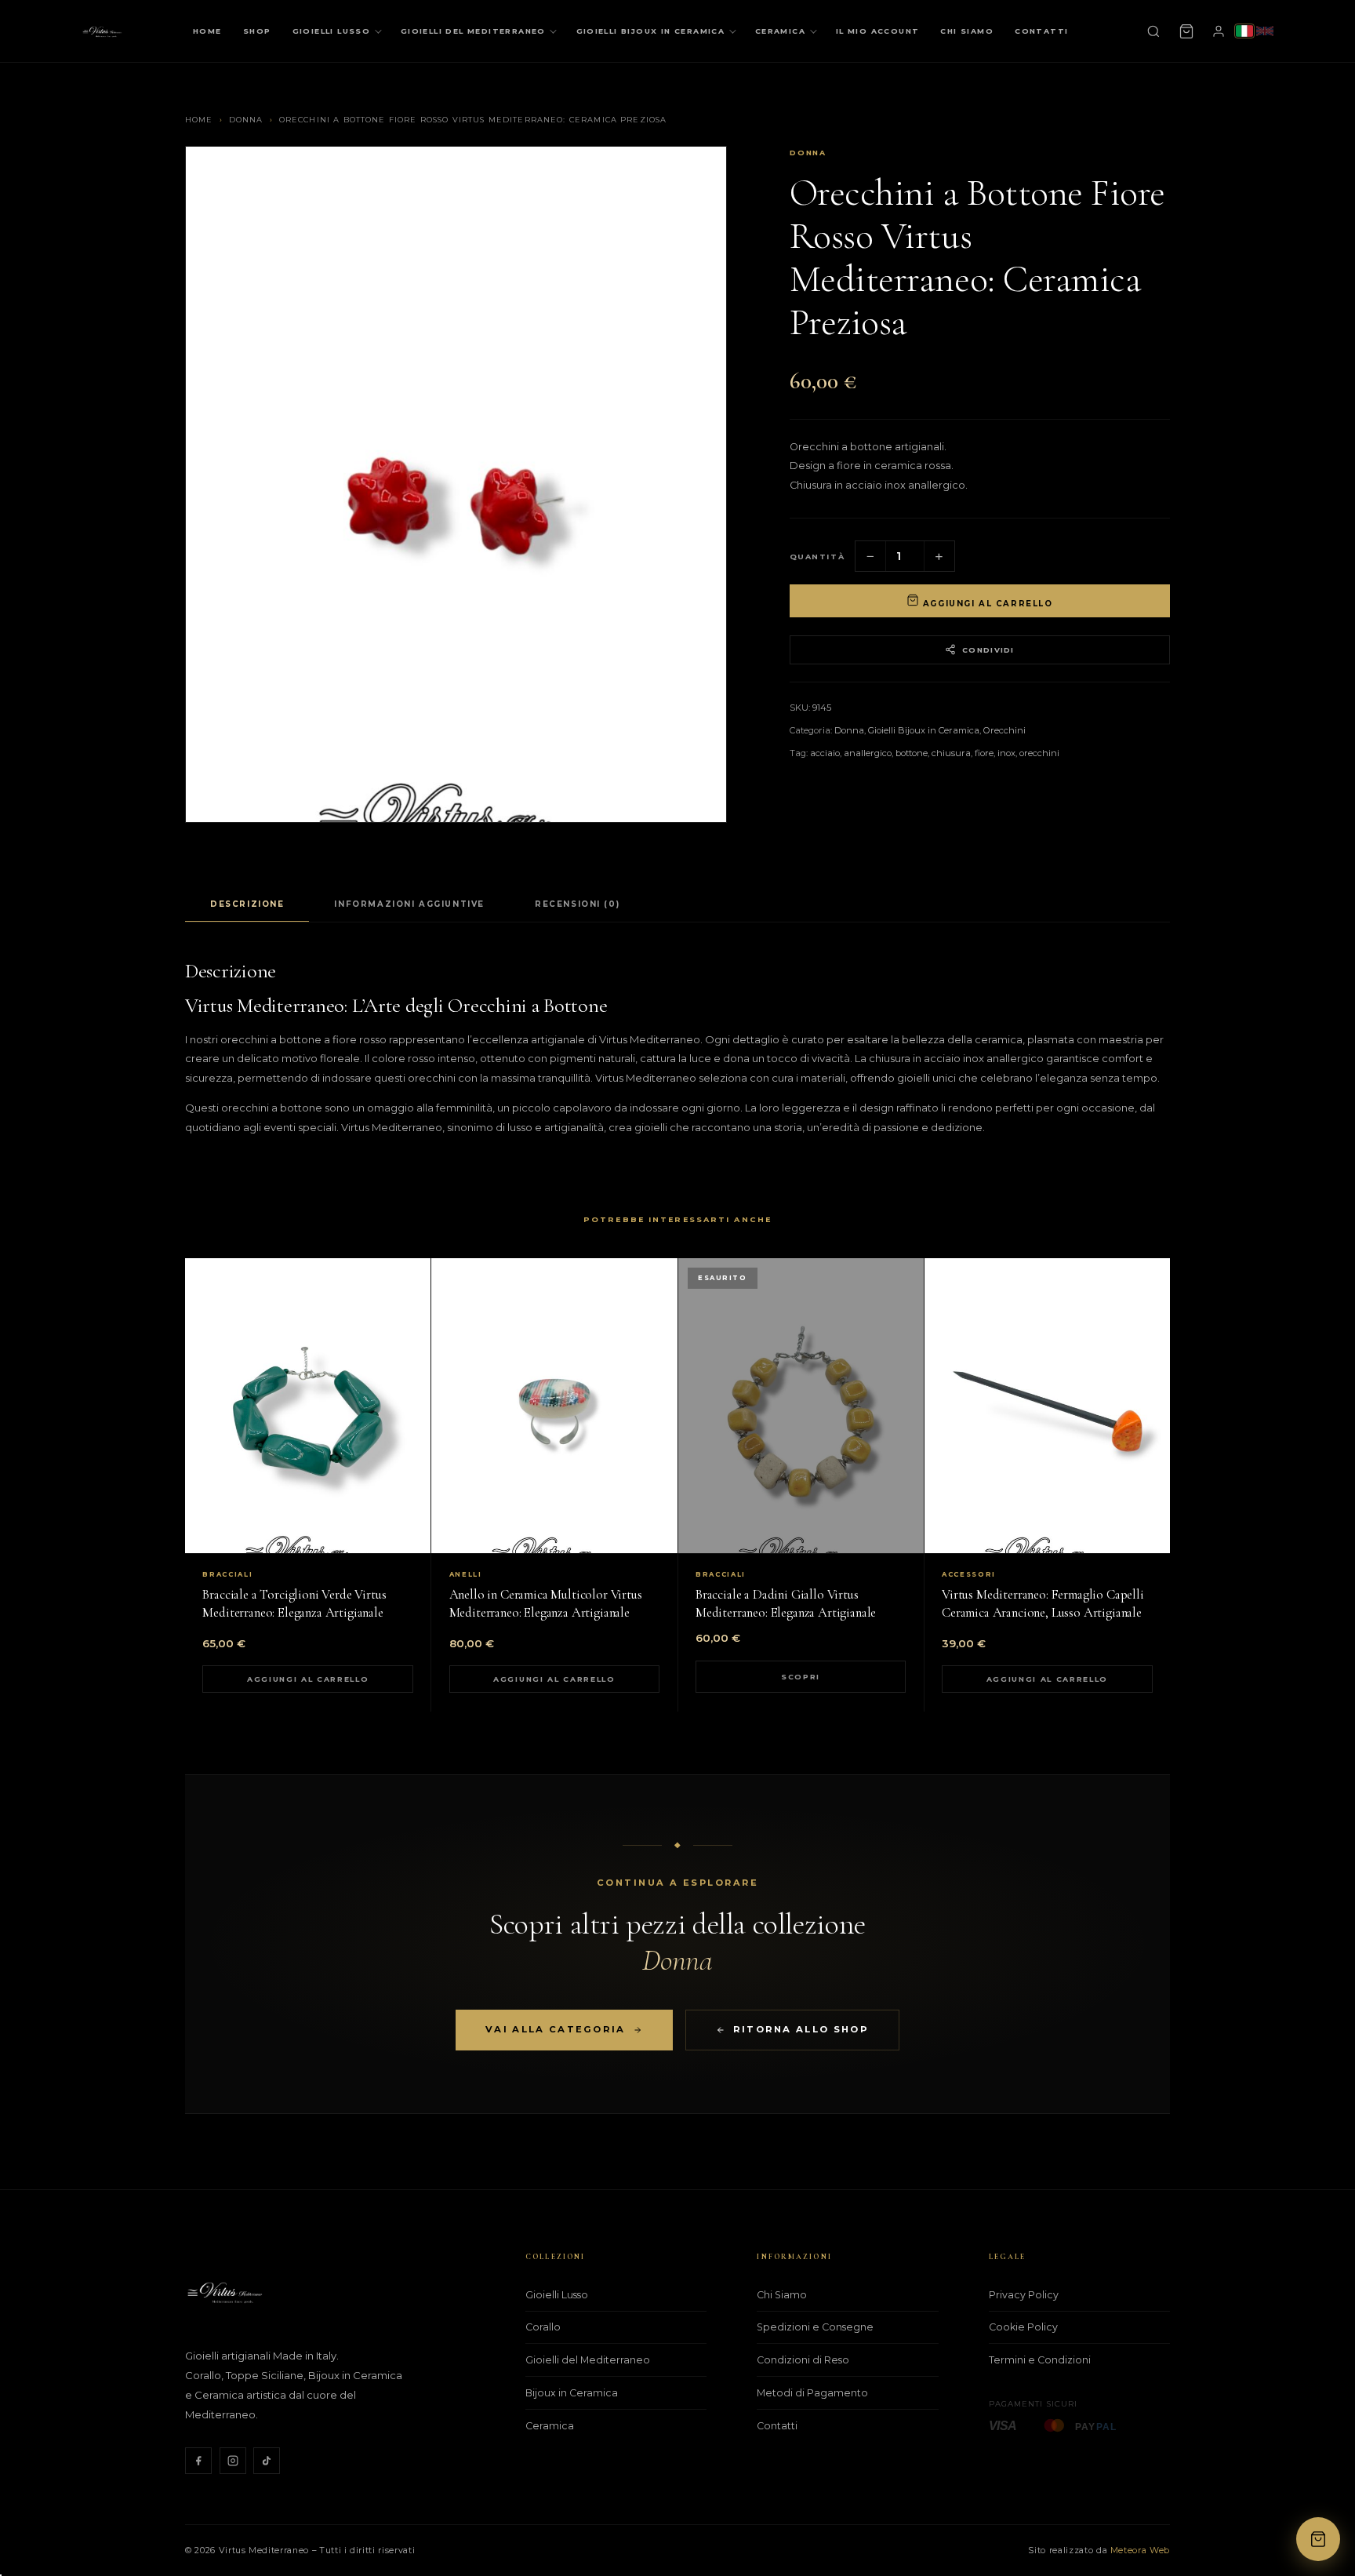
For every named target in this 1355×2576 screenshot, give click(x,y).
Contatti (1041, 31)
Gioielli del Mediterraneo (473, 31)
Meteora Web (1140, 2550)
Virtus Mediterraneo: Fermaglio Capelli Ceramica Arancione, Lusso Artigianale (1043, 1603)
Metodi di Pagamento (812, 2393)
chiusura (951, 753)
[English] (1265, 31)
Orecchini (1004, 730)
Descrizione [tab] (247, 904)
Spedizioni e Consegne (815, 2327)
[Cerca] (1153, 31)
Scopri (801, 1677)
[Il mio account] (1219, 31)
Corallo (543, 2327)
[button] (1318, 2539)
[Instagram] (233, 2461)
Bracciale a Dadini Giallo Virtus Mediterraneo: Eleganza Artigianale (786, 1603)
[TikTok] (267, 2461)
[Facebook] (198, 2461)
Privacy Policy (1024, 2295)
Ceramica (780, 31)
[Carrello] (1186, 31)
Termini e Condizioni (1040, 2360)
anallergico (868, 753)
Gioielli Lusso (332, 31)
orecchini (1039, 753)
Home (207, 31)
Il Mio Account (878, 31)
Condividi (988, 650)
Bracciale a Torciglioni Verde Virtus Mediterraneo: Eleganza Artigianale (294, 1603)
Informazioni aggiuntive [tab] (409, 904)
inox (1006, 753)
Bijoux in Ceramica (572, 2393)
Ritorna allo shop (801, 2029)
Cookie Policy (1023, 2327)
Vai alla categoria (555, 2029)
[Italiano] (1244, 31)
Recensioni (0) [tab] (577, 904)
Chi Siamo (967, 31)
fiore (984, 753)
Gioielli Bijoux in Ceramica (651, 31)
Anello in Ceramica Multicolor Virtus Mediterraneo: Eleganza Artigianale (546, 1603)
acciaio (825, 753)
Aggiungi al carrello (986, 603)
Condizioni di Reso (803, 2360)
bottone (912, 753)
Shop (257, 31)
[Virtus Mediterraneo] (102, 31)
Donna (246, 120)
